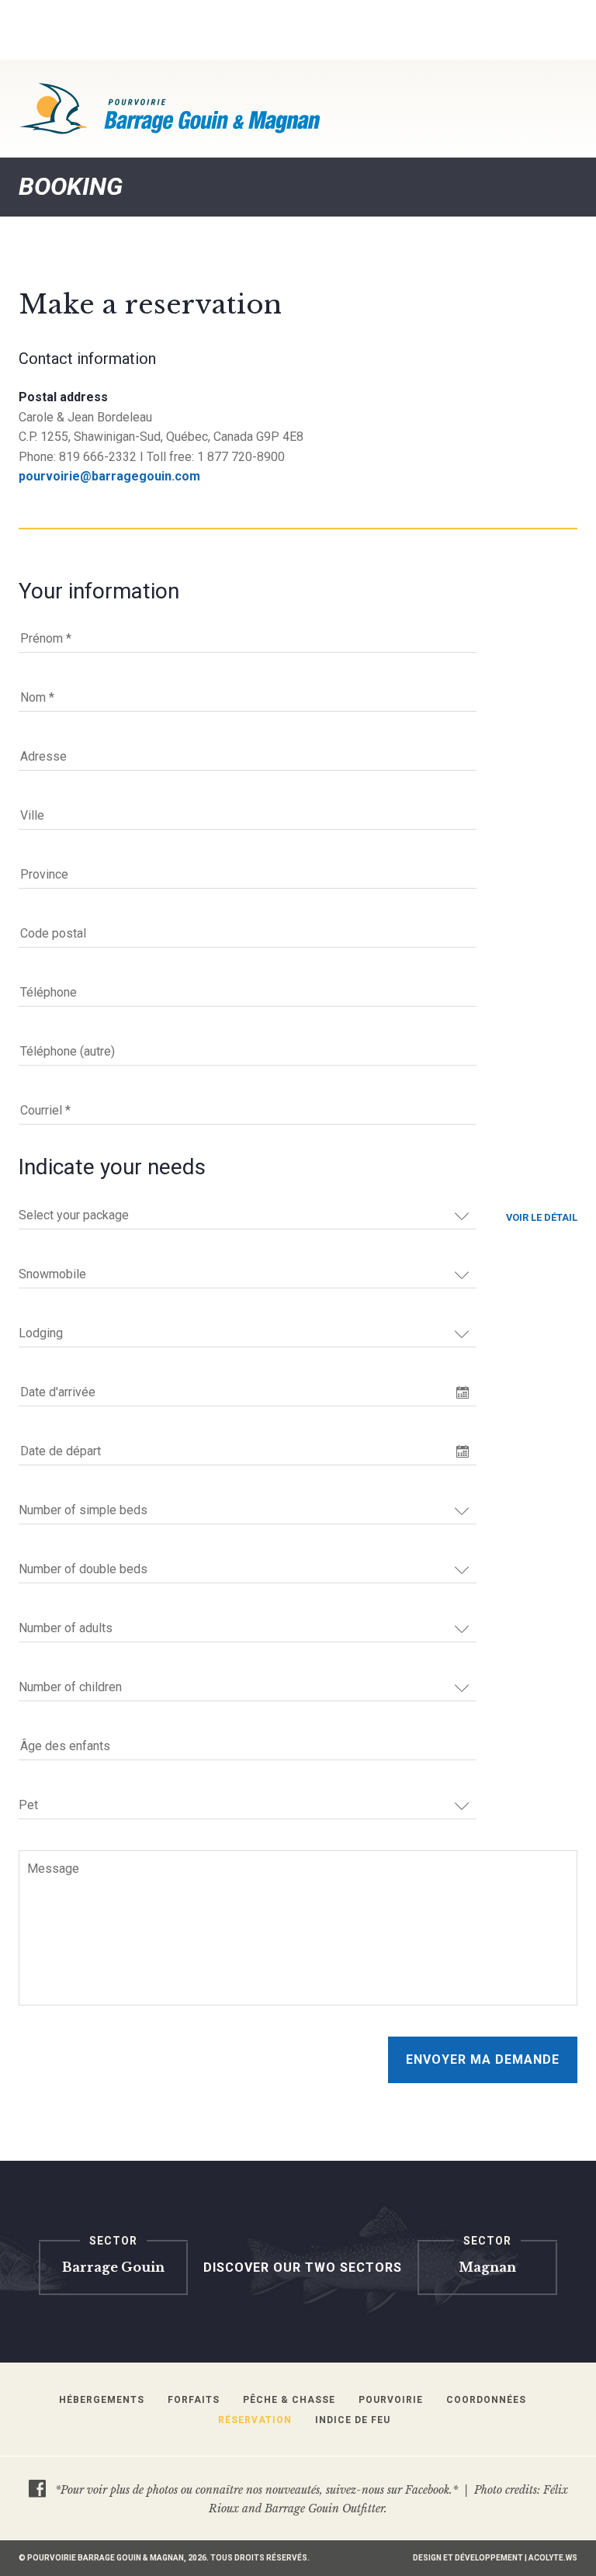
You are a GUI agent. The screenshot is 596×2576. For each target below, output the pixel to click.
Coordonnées (486, 2400)
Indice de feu (353, 2420)
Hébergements (102, 2400)
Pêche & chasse (289, 2400)
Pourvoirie (391, 2400)
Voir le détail (542, 1217)
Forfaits (194, 2400)
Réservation (255, 2420)
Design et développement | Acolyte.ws (495, 2558)
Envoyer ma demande (483, 2059)
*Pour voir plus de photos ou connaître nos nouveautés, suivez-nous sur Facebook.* (256, 2490)
